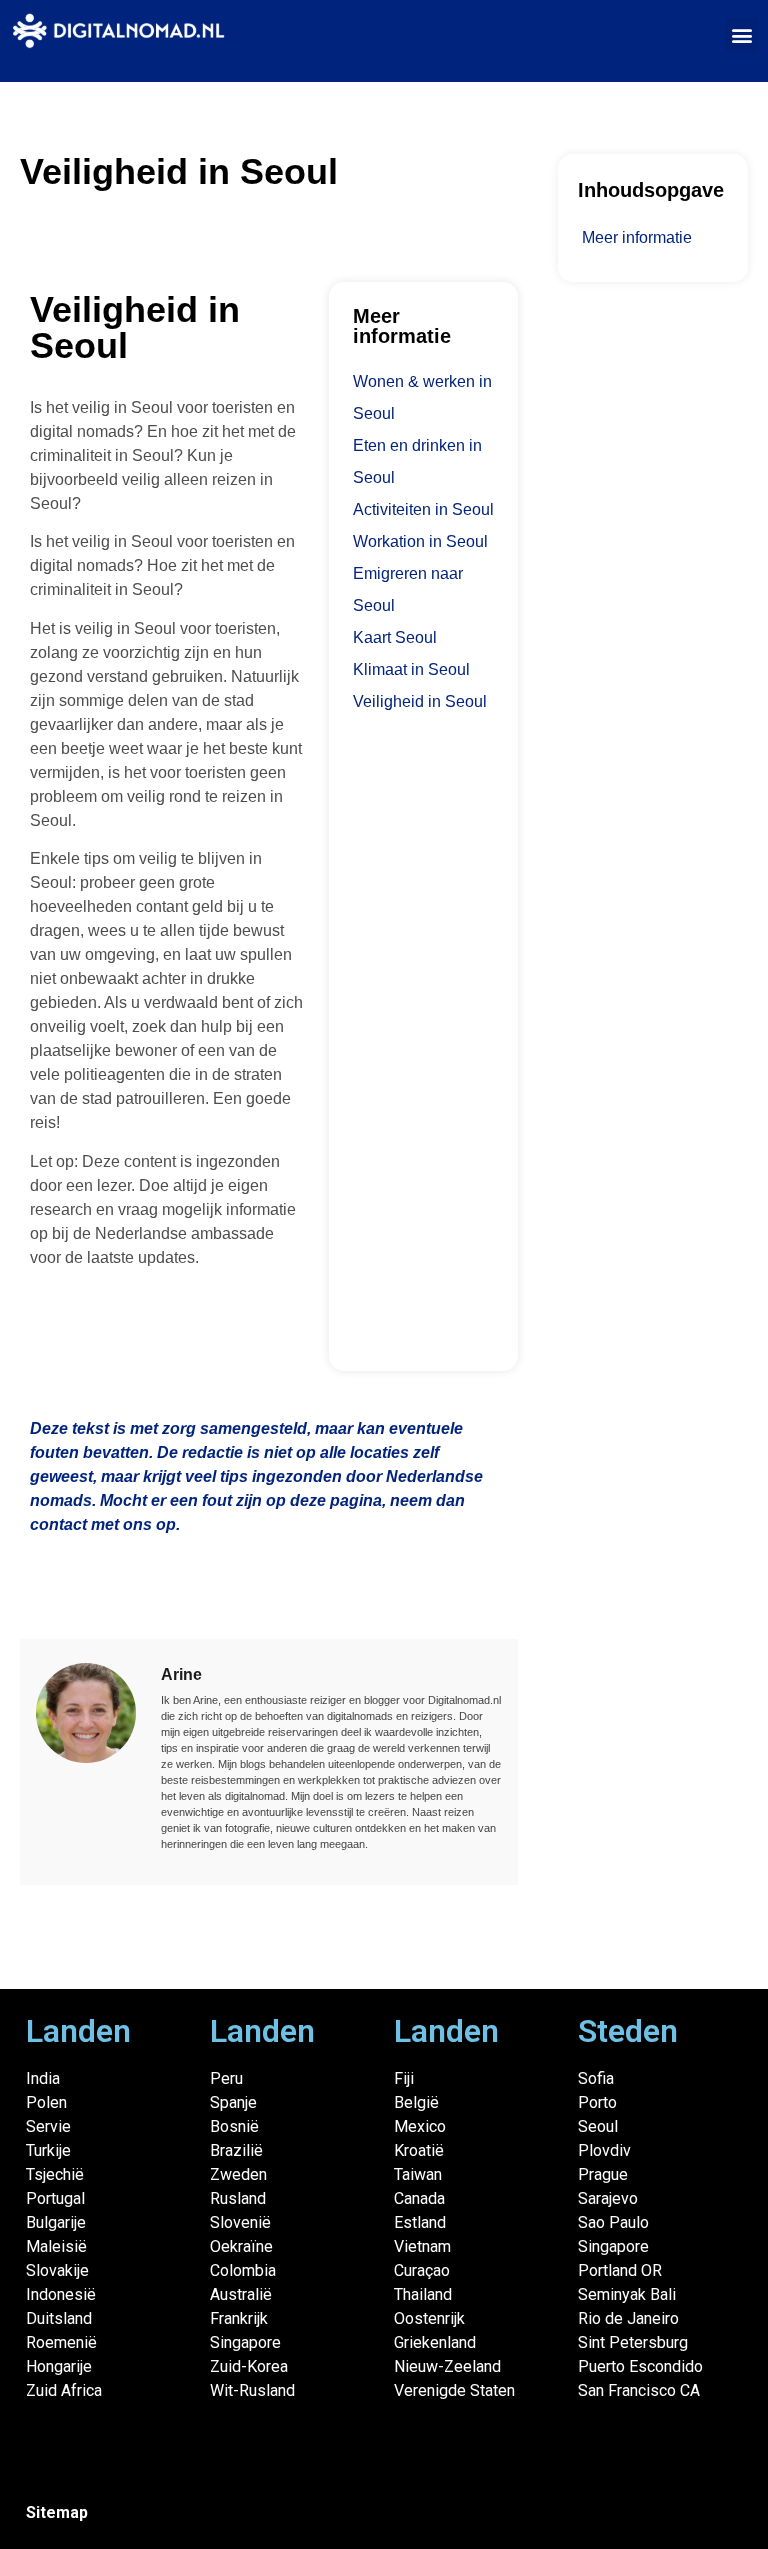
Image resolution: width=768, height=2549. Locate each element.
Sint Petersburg (633, 2342)
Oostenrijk (429, 2318)
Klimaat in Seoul (411, 669)
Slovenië (240, 2222)
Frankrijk (239, 2318)
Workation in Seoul (420, 541)
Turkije (48, 2150)
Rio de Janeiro (628, 2318)
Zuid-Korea (249, 2366)
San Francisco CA (639, 2390)
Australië (241, 2294)
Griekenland (435, 2342)
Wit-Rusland (252, 2390)
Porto (597, 2102)
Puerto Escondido (640, 2366)
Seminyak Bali (627, 2294)
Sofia (596, 2078)
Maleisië (56, 2246)
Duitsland (59, 2318)
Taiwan (418, 2174)
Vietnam (422, 2246)
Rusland (238, 2198)
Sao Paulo (613, 2222)
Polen (46, 2102)
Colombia (243, 2270)
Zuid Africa (64, 2390)
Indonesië (61, 2294)
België (416, 2102)
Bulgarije (56, 2222)
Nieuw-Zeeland (447, 2366)
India (43, 2078)
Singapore (245, 2342)
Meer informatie (637, 237)
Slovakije (57, 2270)
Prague (603, 2174)
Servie (48, 2126)
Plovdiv (604, 2150)
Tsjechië (55, 2174)
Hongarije (59, 2366)
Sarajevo (608, 2198)
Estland (420, 2222)
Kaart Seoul (395, 637)
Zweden (238, 2174)
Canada (419, 2198)
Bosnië (234, 2126)
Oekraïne (241, 2246)
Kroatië (419, 2150)
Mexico (420, 2126)
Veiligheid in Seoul (420, 701)
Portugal (55, 2198)
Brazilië (236, 2150)
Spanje (233, 2102)
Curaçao (422, 2270)
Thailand (423, 2294)
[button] (741, 34)
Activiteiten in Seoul (423, 509)
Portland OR (620, 2270)
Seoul (598, 2126)
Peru (226, 2078)
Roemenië (61, 2342)
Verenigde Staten (454, 2390)
